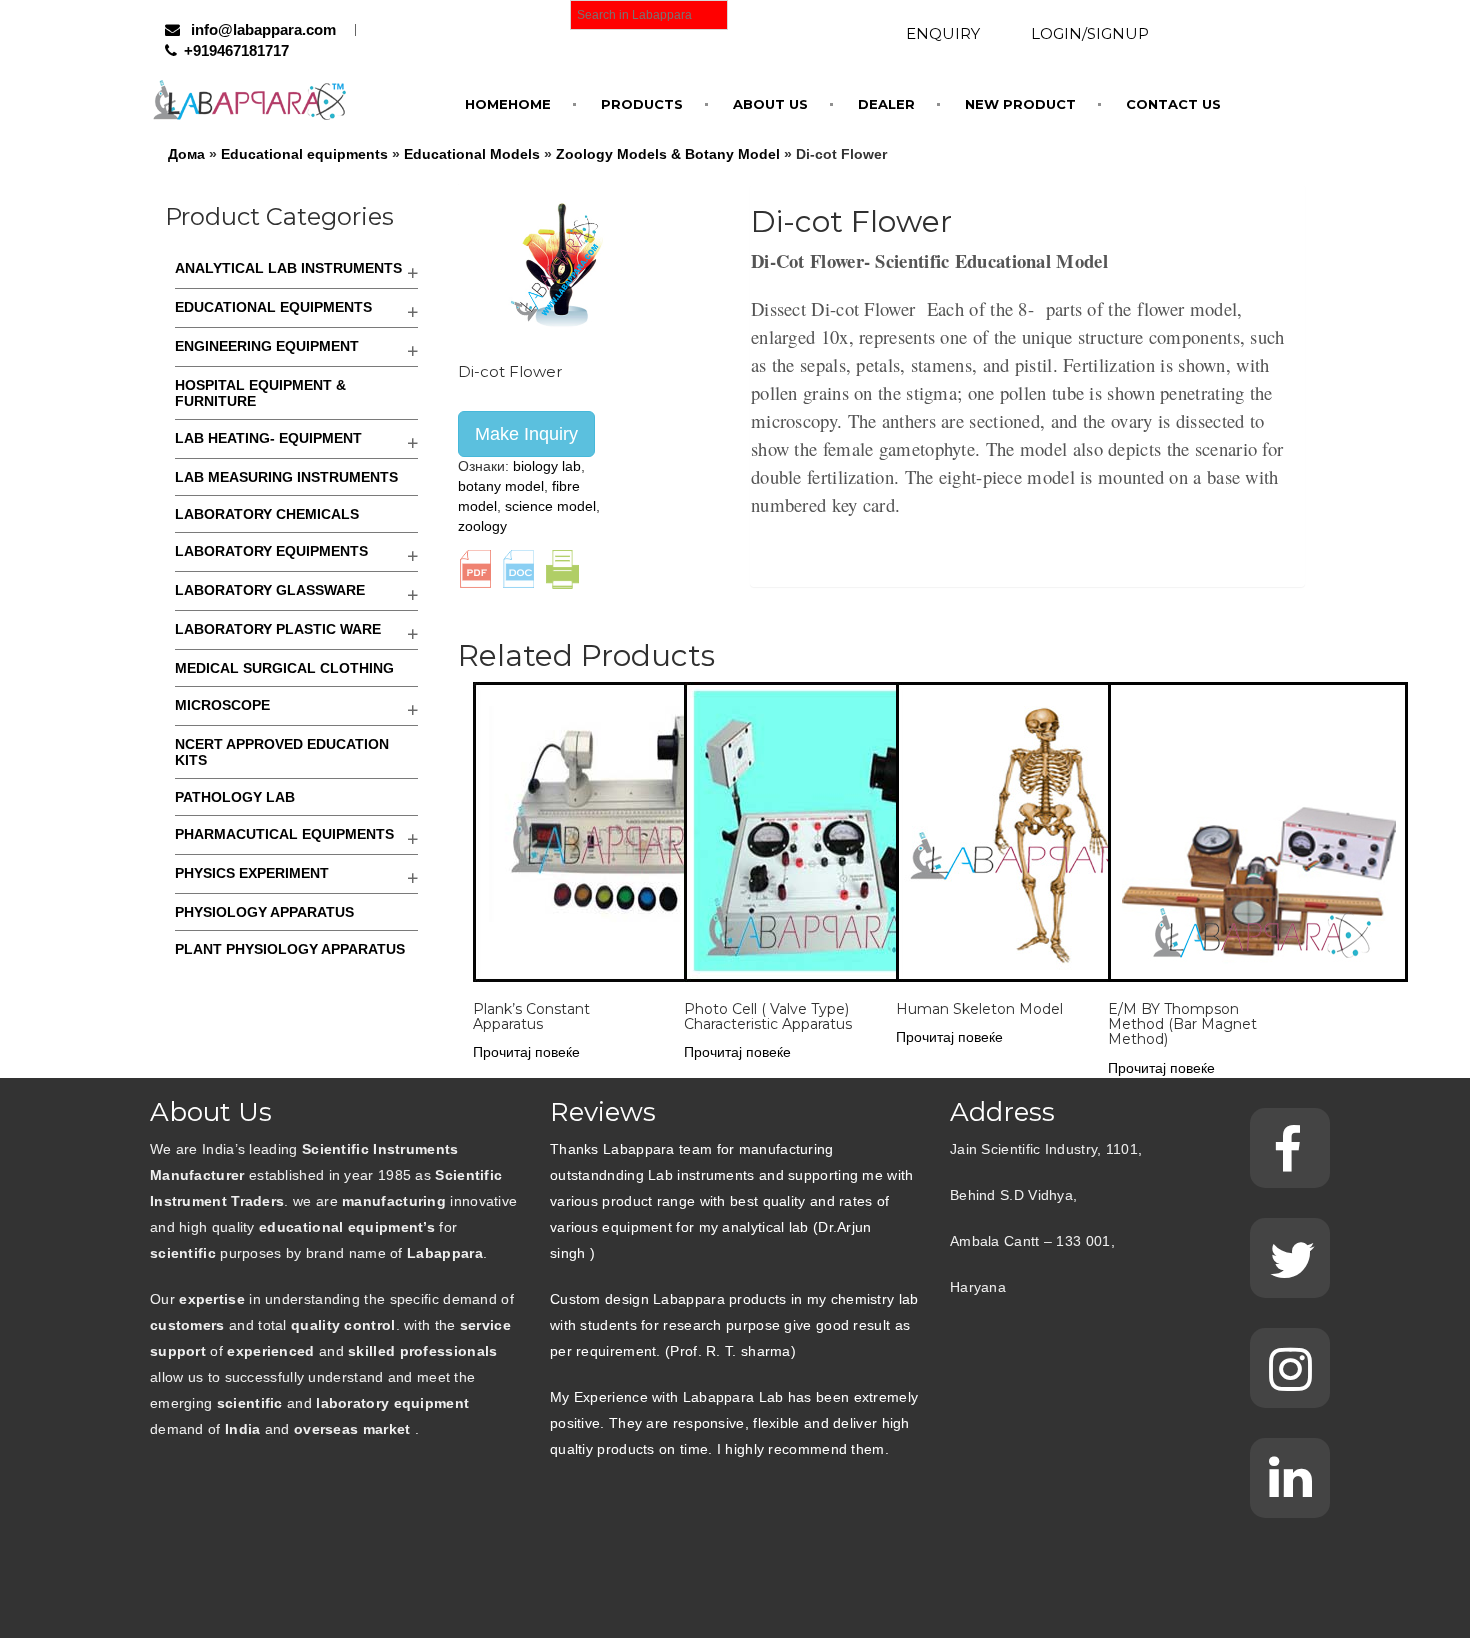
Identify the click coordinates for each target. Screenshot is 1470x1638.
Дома (186, 154)
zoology (482, 526)
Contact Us (1173, 104)
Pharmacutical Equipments (284, 834)
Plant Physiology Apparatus (290, 949)
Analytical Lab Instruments (288, 268)
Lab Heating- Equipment (268, 438)
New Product (1020, 104)
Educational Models (472, 154)
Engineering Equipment (267, 346)
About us (770, 104)
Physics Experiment (252, 873)
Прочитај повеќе (526, 1052)
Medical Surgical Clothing (284, 668)
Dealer (886, 104)
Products (642, 104)
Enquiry (943, 33)
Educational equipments (304, 154)
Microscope (222, 705)
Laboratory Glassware (270, 590)
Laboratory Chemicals (267, 514)
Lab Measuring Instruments (286, 477)
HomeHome (508, 104)
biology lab (547, 466)
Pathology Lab (235, 797)
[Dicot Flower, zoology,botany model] (558, 263)
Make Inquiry (526, 434)
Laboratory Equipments (271, 551)
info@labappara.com (261, 29)
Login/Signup (1090, 33)
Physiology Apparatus (264, 912)
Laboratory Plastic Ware (278, 629)
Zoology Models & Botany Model (668, 154)
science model (550, 506)
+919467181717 (236, 50)
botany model (501, 486)
